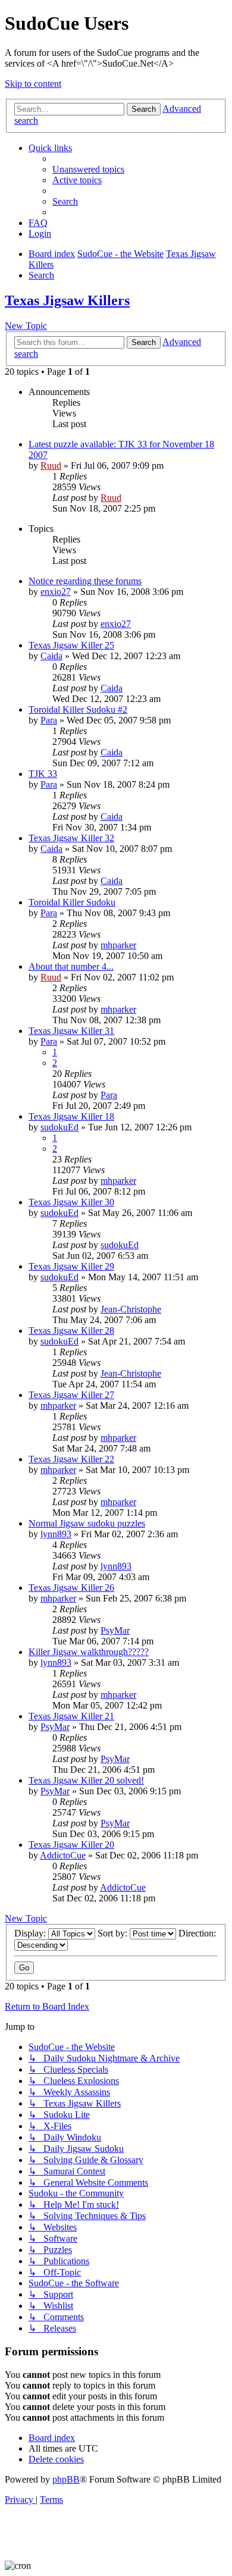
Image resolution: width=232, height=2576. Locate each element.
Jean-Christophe (131, 1309)
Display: (31, 1933)
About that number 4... (71, 966)
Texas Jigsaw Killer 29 (71, 1266)
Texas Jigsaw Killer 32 (71, 838)
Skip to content (33, 84)
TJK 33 (43, 774)
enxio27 (56, 592)
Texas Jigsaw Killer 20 (71, 1845)
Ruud (51, 466)
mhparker (118, 945)
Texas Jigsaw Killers (67, 300)
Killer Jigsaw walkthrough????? (89, 1652)
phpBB (66, 2479)
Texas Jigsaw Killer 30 (71, 1202)
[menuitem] (88, 169)
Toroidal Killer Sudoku (72, 902)
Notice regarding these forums (85, 581)
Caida (51, 656)
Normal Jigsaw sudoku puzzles (87, 1523)
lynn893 (56, 1534)
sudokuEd (59, 1127)
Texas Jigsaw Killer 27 (71, 1395)
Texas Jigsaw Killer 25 (71, 645)
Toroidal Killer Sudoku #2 (78, 709)
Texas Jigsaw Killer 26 (71, 1588)
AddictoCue (63, 1855)
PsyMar (115, 1630)
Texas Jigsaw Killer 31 (71, 1031)
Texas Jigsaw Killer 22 (71, 1459)
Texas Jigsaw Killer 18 (71, 1116)
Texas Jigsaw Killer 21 (71, 1716)
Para (49, 720)
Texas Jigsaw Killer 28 (71, 1331)
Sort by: (114, 1933)
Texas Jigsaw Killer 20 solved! (86, 1780)
